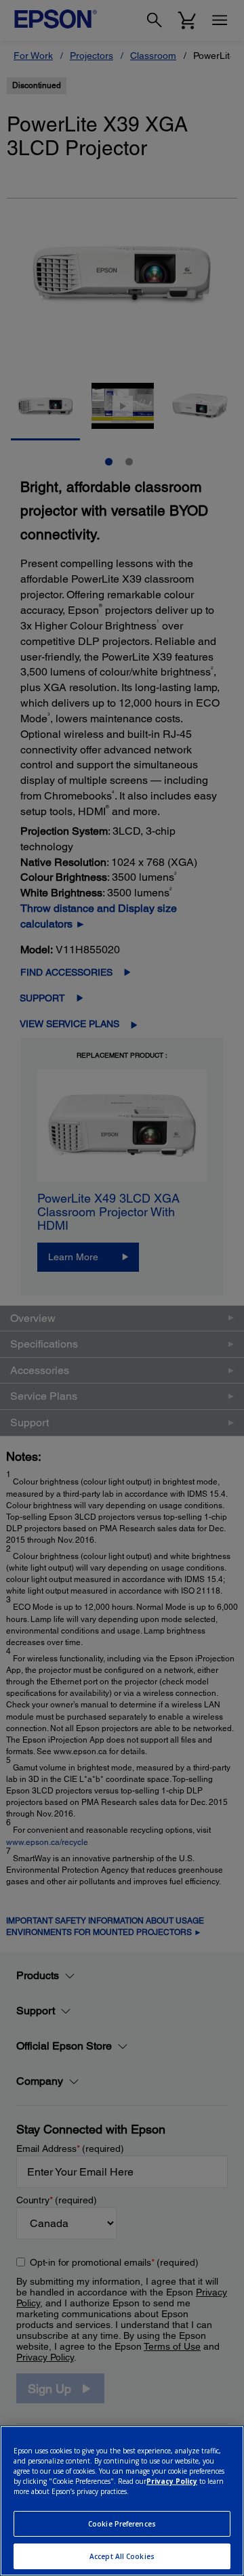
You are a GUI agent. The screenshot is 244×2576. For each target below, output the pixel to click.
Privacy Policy (172, 2481)
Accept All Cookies (122, 2556)
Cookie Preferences (122, 2524)
